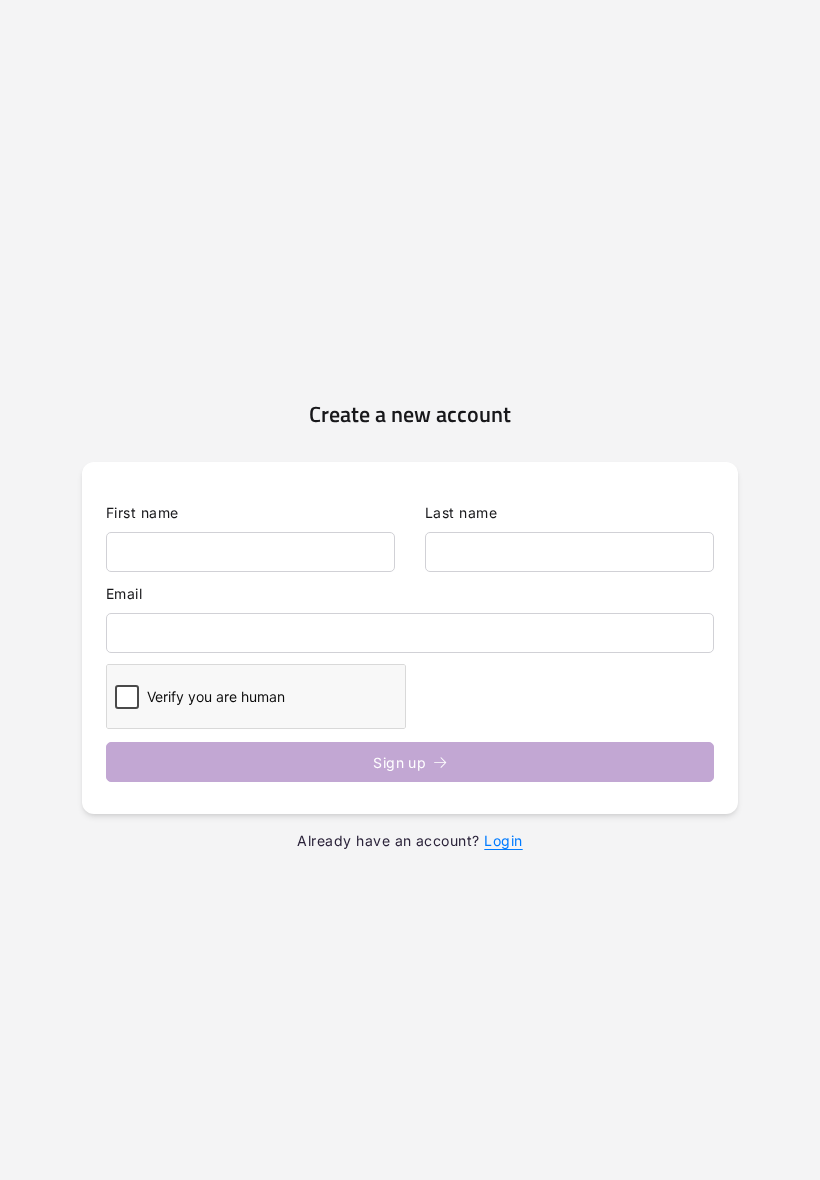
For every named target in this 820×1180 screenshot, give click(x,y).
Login (503, 840)
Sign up (399, 762)
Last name (461, 512)
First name (142, 512)
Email (124, 593)
